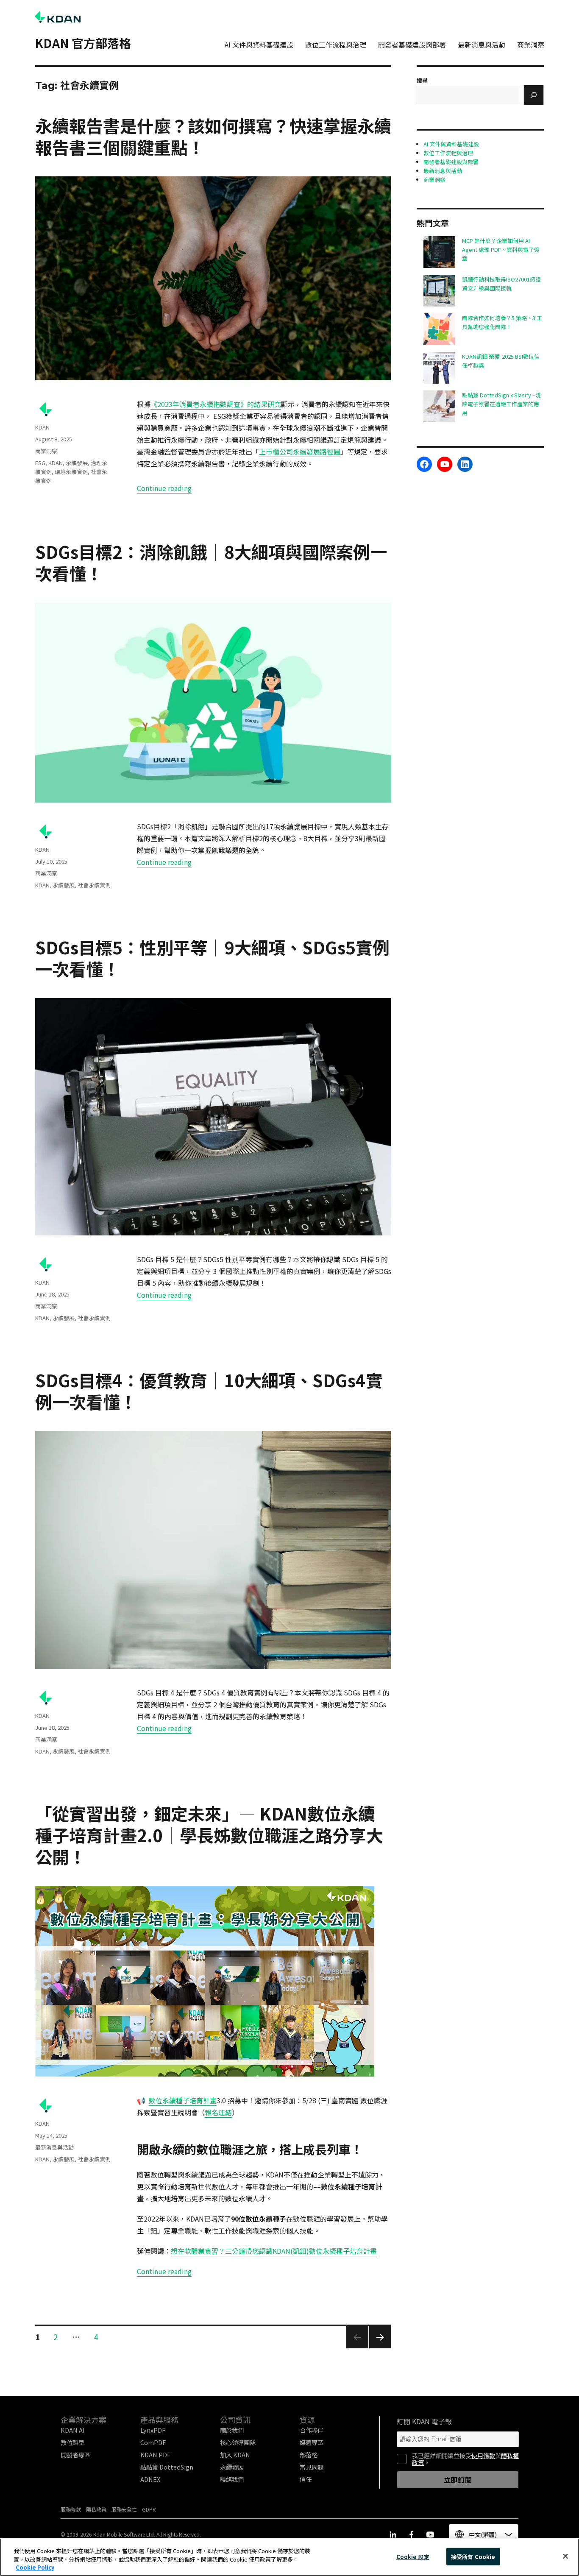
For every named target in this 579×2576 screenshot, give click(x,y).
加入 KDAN (235, 2455)
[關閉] (565, 2556)
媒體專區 (312, 2442)
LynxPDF (153, 2430)
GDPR (149, 2509)
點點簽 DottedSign (167, 2467)
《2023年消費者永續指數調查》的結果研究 (216, 404)
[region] (289, 2557)
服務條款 (71, 2509)
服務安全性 (124, 2509)
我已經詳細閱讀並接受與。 (465, 2459)
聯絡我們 (232, 2479)
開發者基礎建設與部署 (412, 45)
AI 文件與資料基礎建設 (259, 45)
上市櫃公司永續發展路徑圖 (300, 452)
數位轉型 (72, 2442)
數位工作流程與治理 (336, 45)
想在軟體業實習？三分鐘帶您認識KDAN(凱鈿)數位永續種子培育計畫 (274, 2251)
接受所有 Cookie (473, 2556)
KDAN (42, 427)
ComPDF (153, 2442)
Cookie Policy (35, 2567)
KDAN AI (73, 2430)
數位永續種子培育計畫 (183, 2100)
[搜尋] (534, 95)
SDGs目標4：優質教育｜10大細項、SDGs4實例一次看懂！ (209, 1391)
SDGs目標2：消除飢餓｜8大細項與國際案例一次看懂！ (211, 562)
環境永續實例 (71, 472)
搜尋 (422, 80)
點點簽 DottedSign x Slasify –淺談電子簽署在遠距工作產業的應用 (501, 404)
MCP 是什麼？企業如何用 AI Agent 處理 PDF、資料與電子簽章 (501, 250)
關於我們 (232, 2430)
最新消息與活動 (482, 45)
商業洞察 (531, 45)
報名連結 (218, 2112)
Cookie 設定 (413, 2556)
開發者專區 (75, 2455)
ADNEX (150, 2479)
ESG (40, 463)
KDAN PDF (155, 2455)
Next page (380, 2348)
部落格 (309, 2455)
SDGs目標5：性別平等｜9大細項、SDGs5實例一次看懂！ (212, 958)
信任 (306, 2479)
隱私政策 (96, 2509)
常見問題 (312, 2467)
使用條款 (483, 2456)
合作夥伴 (312, 2430)
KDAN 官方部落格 (83, 43)
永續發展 (77, 463)
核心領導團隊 (238, 2442)
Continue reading (164, 488)
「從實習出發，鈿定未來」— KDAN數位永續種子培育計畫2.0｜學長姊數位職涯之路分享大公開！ (209, 1835)
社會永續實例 (94, 885)
